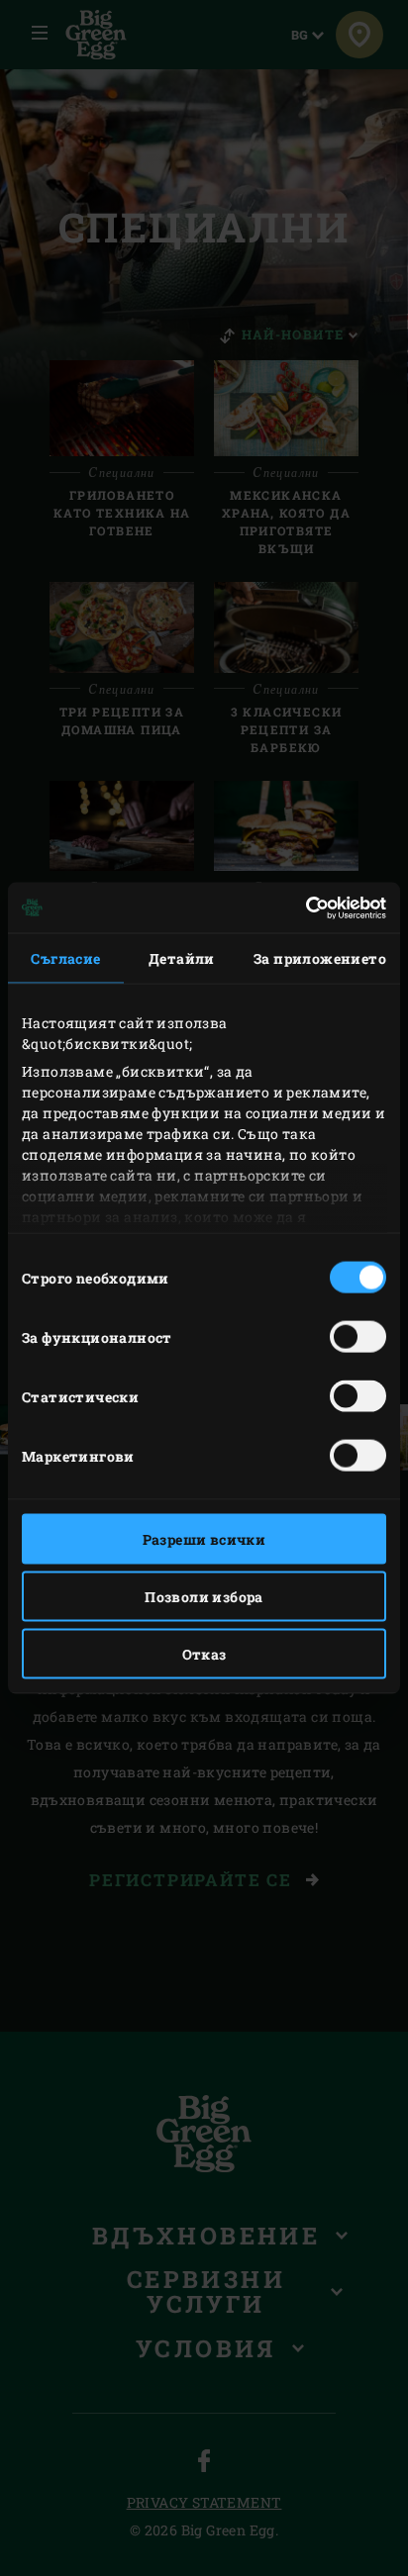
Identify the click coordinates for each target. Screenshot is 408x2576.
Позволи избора (204, 1597)
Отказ (204, 1654)
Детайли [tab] (182, 958)
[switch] (358, 1337)
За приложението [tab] (320, 958)
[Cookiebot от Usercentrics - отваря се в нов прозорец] (300, 907)
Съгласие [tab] (65, 958)
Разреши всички (204, 1539)
